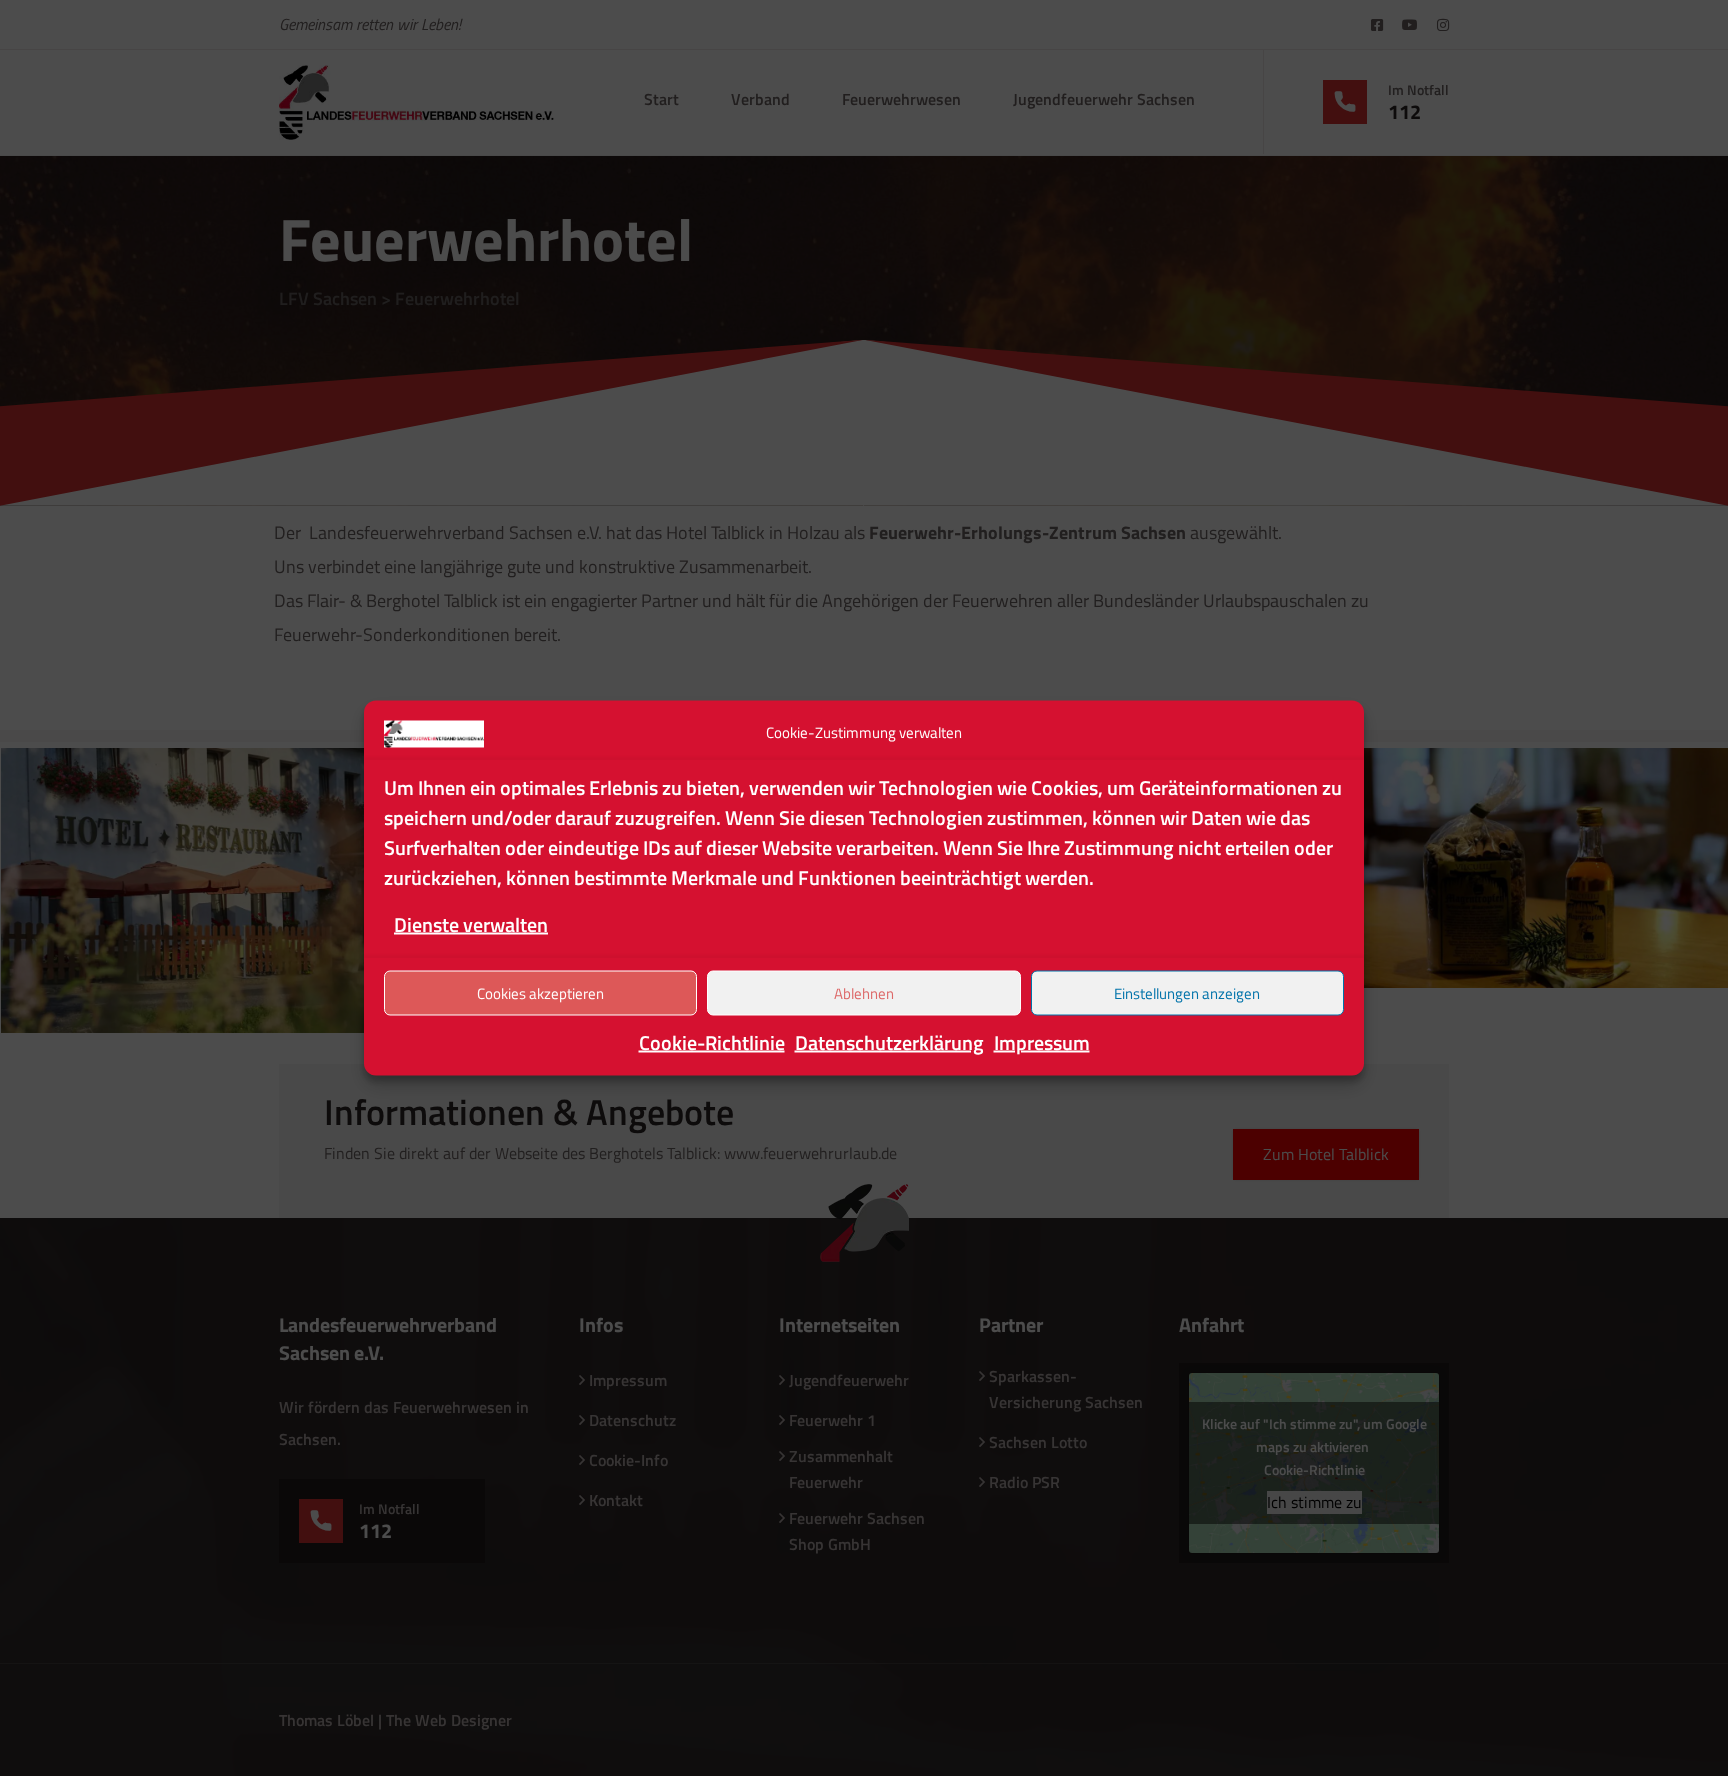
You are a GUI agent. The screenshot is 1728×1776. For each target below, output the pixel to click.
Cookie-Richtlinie (712, 1042)
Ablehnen (864, 992)
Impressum (1042, 1042)
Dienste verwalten (471, 924)
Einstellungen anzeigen (1187, 992)
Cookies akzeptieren (540, 992)
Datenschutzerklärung (889, 1042)
